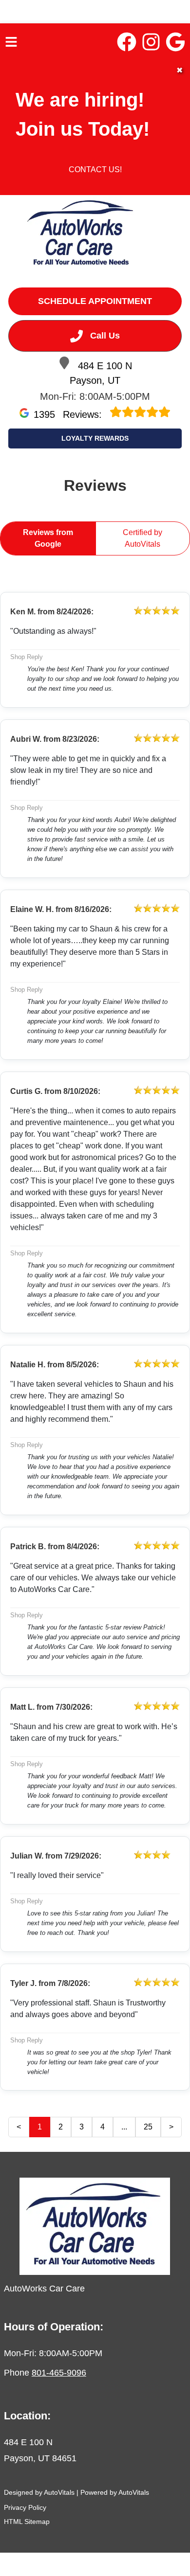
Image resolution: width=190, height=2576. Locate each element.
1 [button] (40, 2127)
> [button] (171, 2127)
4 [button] (103, 2127)
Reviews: (69, 414)
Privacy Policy (25, 2507)
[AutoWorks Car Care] (81, 235)
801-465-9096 (59, 2373)
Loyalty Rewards (95, 438)
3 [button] (82, 2127)
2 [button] (61, 2127)
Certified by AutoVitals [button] (142, 538)
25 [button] (148, 2127)
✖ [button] (180, 70)
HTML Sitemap (27, 2522)
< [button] (19, 2127)
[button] (127, 42)
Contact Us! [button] (95, 170)
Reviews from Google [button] (48, 538)
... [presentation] (124, 2127)
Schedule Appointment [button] (95, 301)
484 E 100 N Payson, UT (101, 373)
